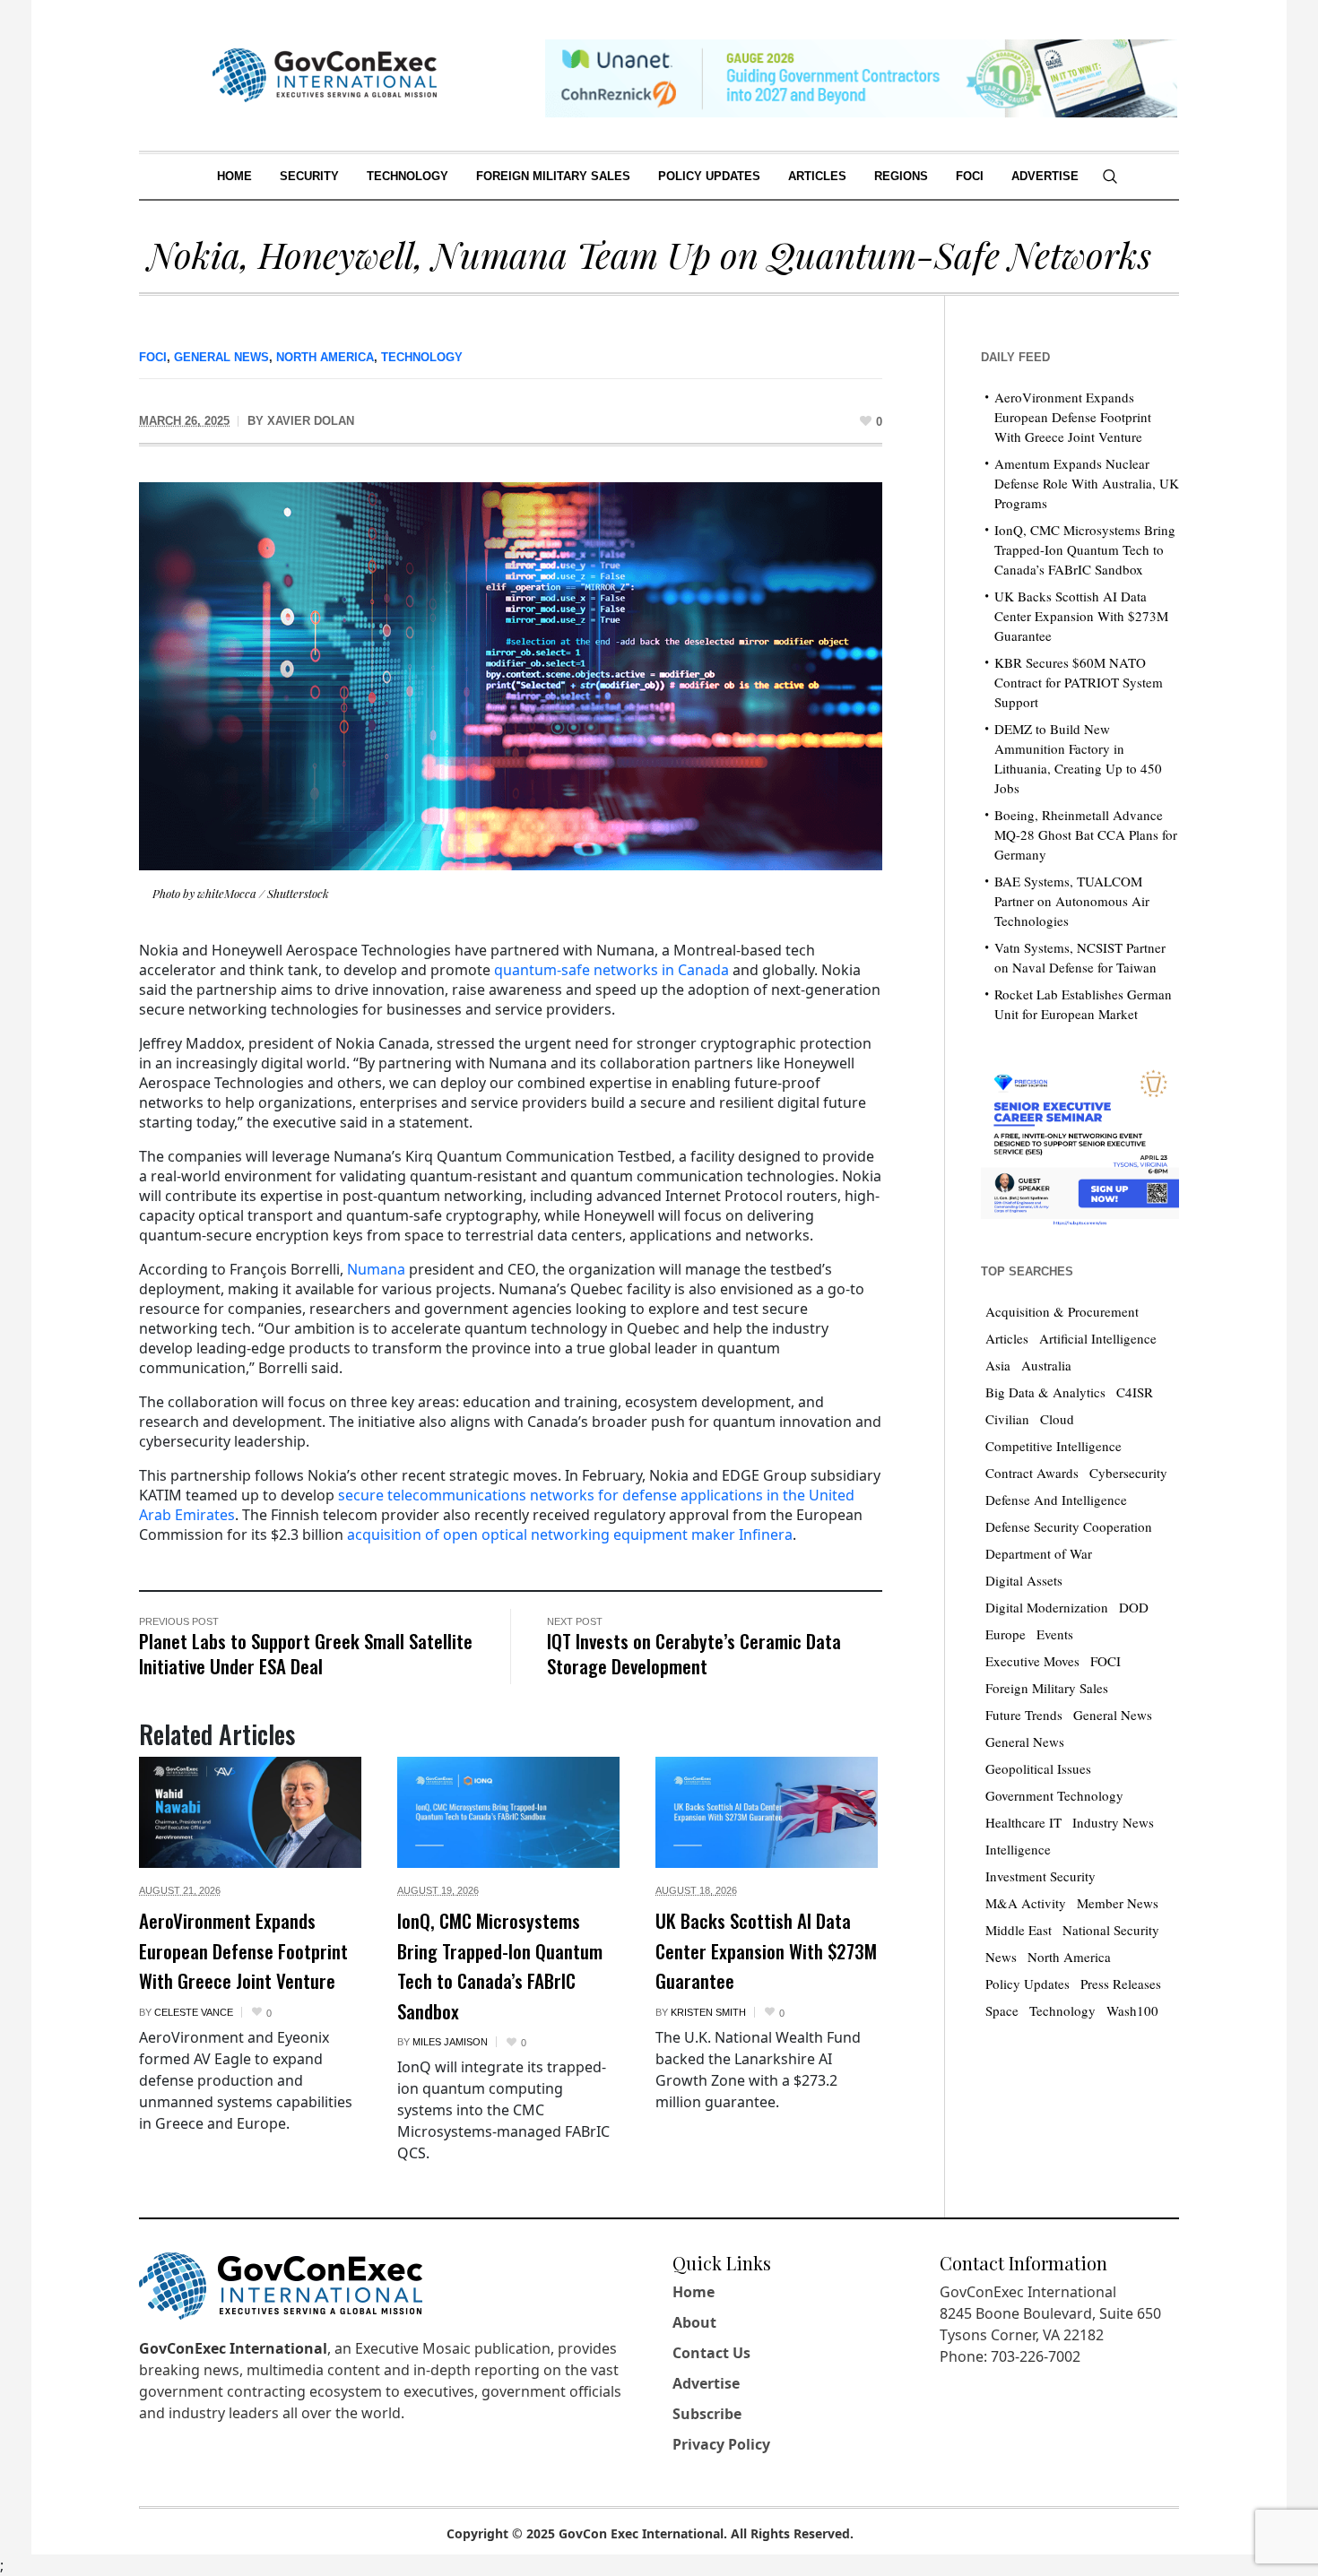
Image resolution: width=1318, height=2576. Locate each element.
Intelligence (1018, 1849)
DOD (1134, 1607)
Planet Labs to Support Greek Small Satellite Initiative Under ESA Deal (306, 1653)
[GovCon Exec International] (325, 75)
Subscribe (707, 2414)
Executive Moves (1032, 1661)
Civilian (1007, 1419)
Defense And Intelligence (1056, 1500)
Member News (1118, 1903)
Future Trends (1024, 1715)
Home (694, 2292)
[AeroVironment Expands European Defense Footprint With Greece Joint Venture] (250, 1812)
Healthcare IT (1023, 1822)
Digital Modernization (1047, 1607)
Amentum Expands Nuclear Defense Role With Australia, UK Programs (1087, 483)
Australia (1046, 1365)
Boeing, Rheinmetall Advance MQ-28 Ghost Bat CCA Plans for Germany (1086, 834)
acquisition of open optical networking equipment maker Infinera (570, 1534)
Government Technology (1054, 1795)
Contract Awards (1032, 1473)
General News (221, 357)
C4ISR (1135, 1392)
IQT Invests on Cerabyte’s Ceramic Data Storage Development (694, 1653)
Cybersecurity (1128, 1473)
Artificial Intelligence (1098, 1338)
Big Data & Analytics (1045, 1392)
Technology (422, 357)
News (1001, 1957)
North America (325, 357)
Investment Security (1041, 1876)
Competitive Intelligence (1054, 1446)
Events (1055, 1634)
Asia (998, 1365)
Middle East (1019, 1930)
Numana (376, 1269)
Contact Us (711, 2353)
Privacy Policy (721, 2444)
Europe (1006, 1634)
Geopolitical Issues (1038, 1768)
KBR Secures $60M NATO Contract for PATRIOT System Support (1079, 682)
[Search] (1110, 177)
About (694, 2322)
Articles (1007, 1338)
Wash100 (1132, 2010)
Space (1002, 2010)
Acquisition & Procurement (1062, 1311)
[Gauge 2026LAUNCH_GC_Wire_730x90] (861, 77)
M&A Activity (1026, 1903)
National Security (1111, 1930)
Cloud (1057, 1419)
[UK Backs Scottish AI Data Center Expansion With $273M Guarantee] (767, 1812)
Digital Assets (1024, 1580)
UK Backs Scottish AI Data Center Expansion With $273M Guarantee (766, 1950)
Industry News (1113, 1822)
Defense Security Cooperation (1069, 1526)
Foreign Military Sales (1047, 1688)
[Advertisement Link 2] (1080, 1143)
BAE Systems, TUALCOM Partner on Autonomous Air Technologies (1072, 901)
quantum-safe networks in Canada (611, 970)
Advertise (706, 2383)
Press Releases (1121, 1984)
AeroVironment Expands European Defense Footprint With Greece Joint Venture (243, 1950)
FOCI (153, 357)
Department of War (1039, 1553)
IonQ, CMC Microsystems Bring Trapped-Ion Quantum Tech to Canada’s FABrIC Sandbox (500, 1966)
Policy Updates (1028, 1984)
